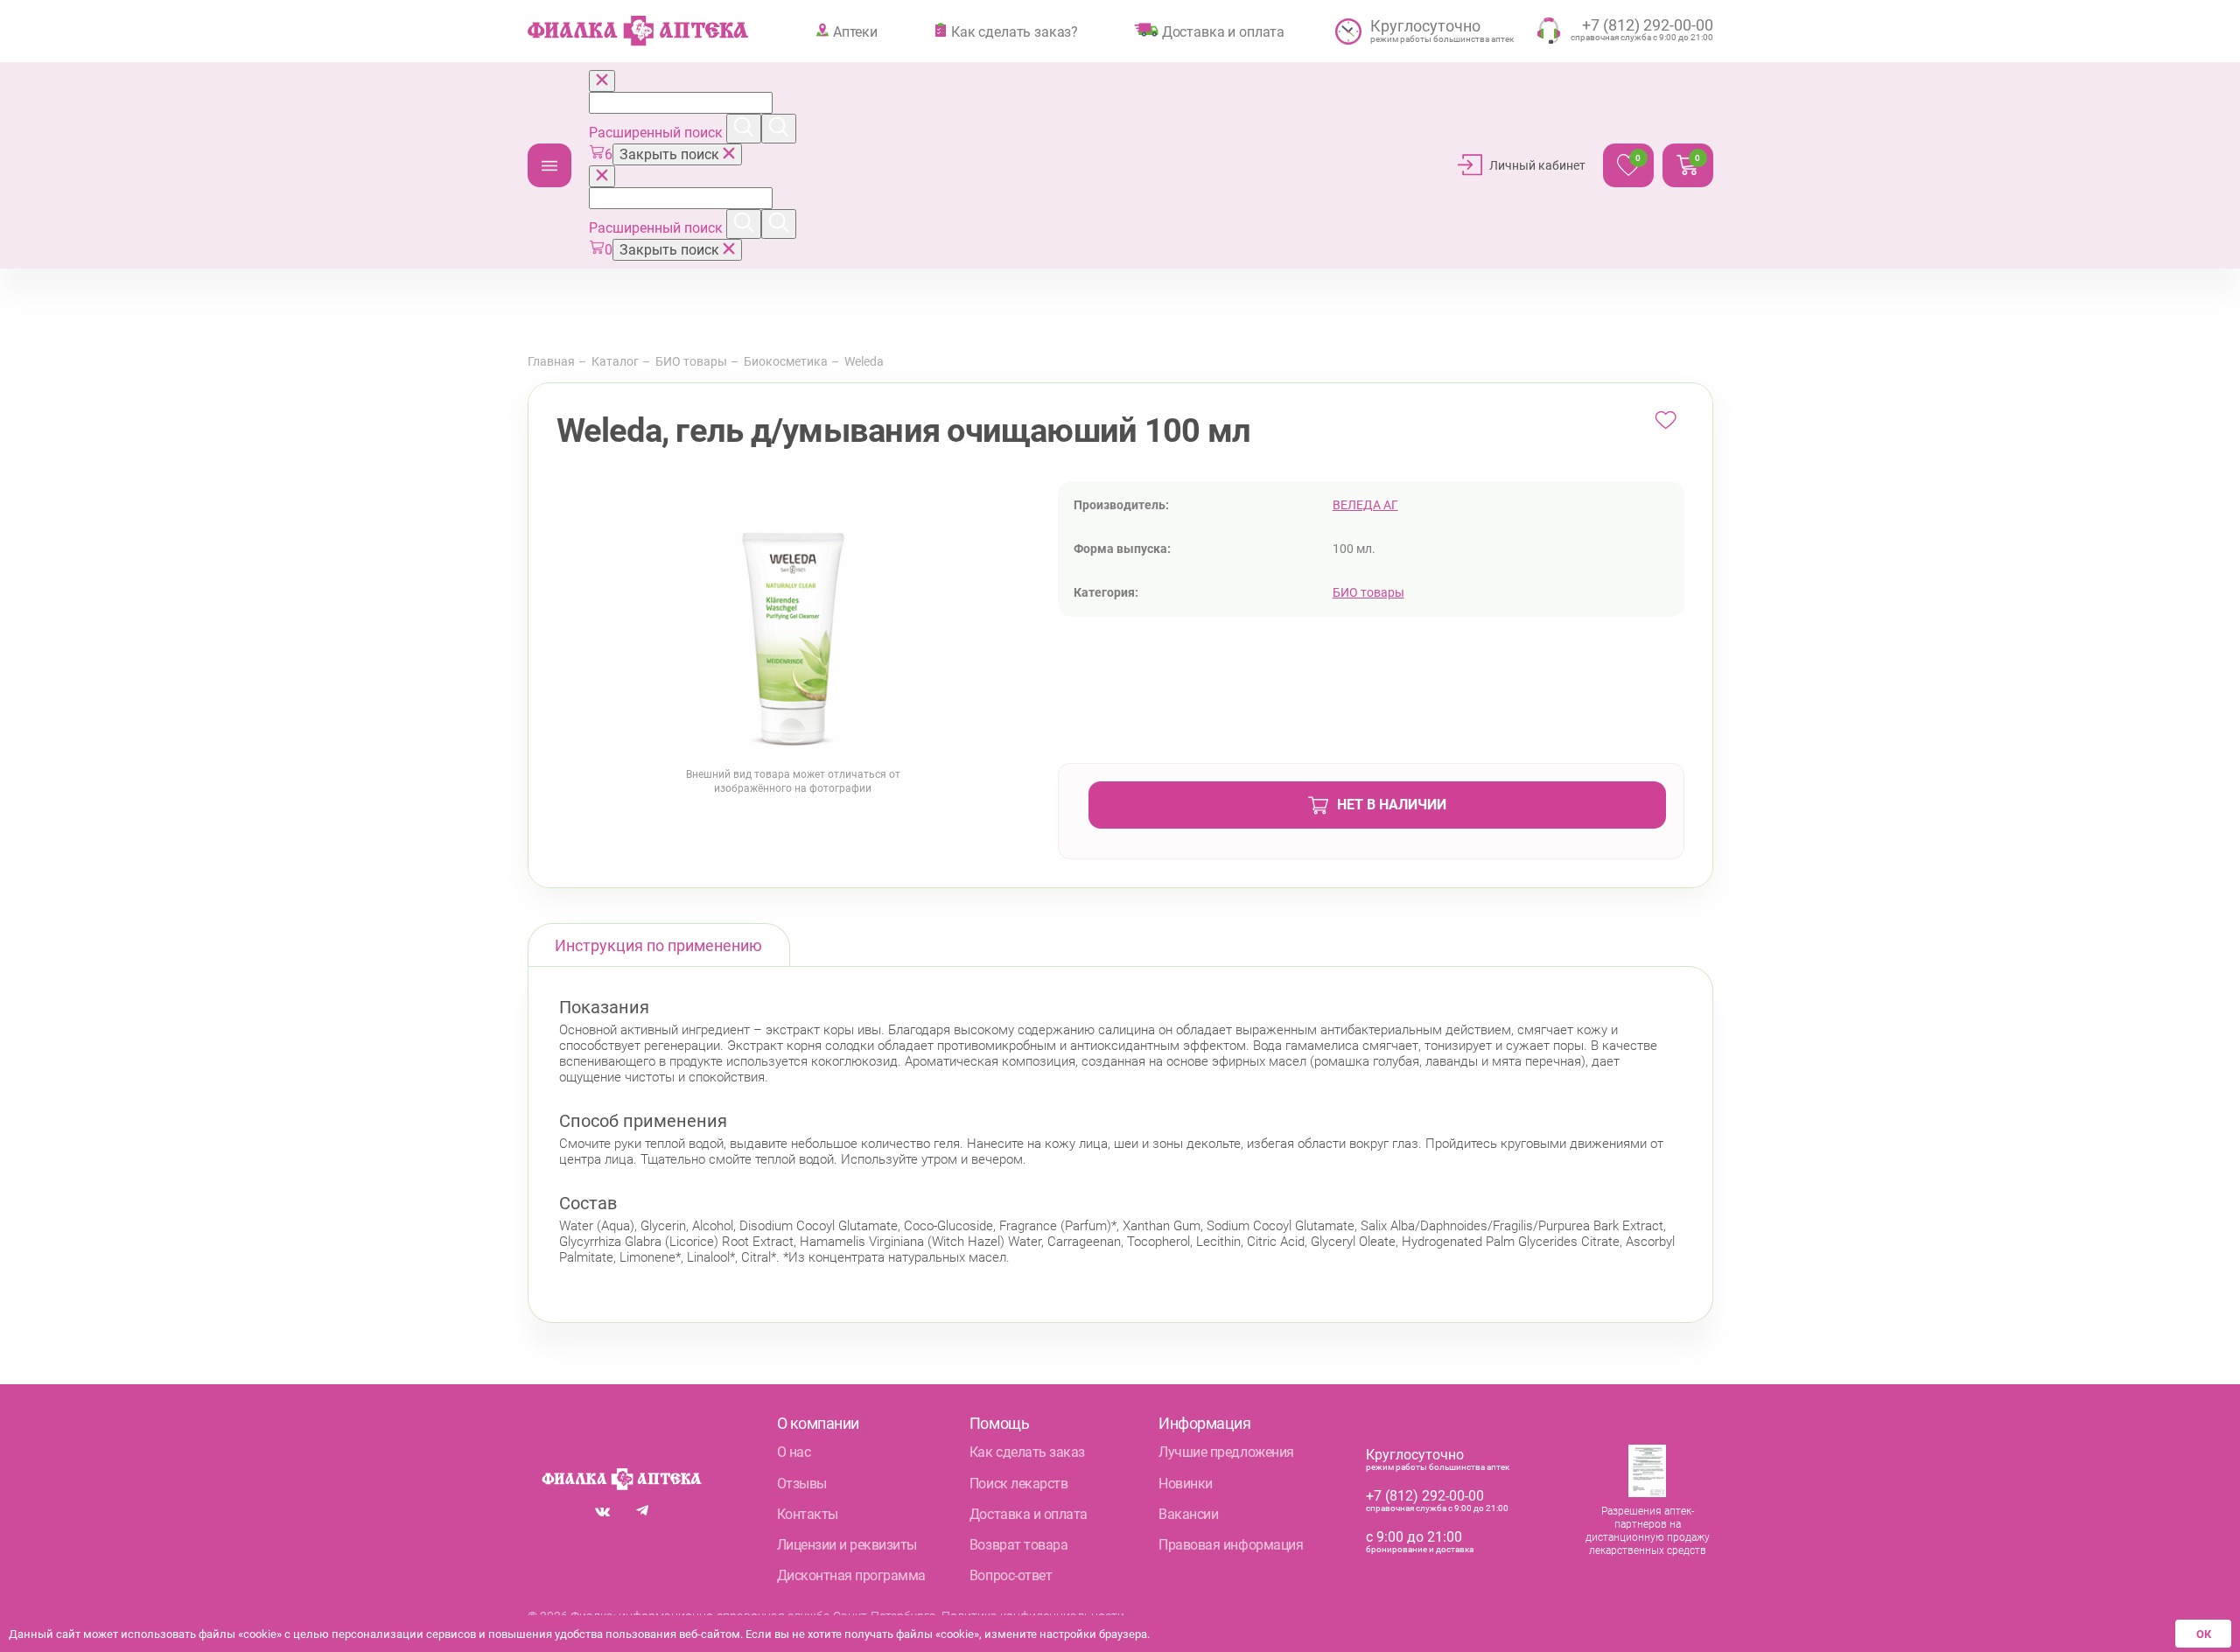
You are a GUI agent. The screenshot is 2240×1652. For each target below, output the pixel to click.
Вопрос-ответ (1011, 1575)
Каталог (549, 165)
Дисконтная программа (851, 1575)
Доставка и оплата (1223, 31)
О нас (794, 1452)
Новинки (1186, 1484)
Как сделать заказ (1027, 1452)
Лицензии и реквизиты (847, 1545)
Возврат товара (1018, 1545)
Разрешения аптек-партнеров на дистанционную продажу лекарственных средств (1648, 1531)
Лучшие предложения (1226, 1452)
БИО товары (691, 361)
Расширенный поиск (658, 133)
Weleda (864, 361)
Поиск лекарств (1018, 1484)
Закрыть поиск (671, 154)
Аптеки (855, 31)
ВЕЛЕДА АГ (1365, 505)
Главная (551, 361)
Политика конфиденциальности (1033, 1616)
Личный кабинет (1537, 165)
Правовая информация (1231, 1545)
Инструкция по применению (658, 945)
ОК (2204, 1634)
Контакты (808, 1514)
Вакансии (1188, 1514)
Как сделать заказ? (1015, 31)
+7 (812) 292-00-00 (1425, 1496)
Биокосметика (786, 361)
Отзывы (802, 1484)
